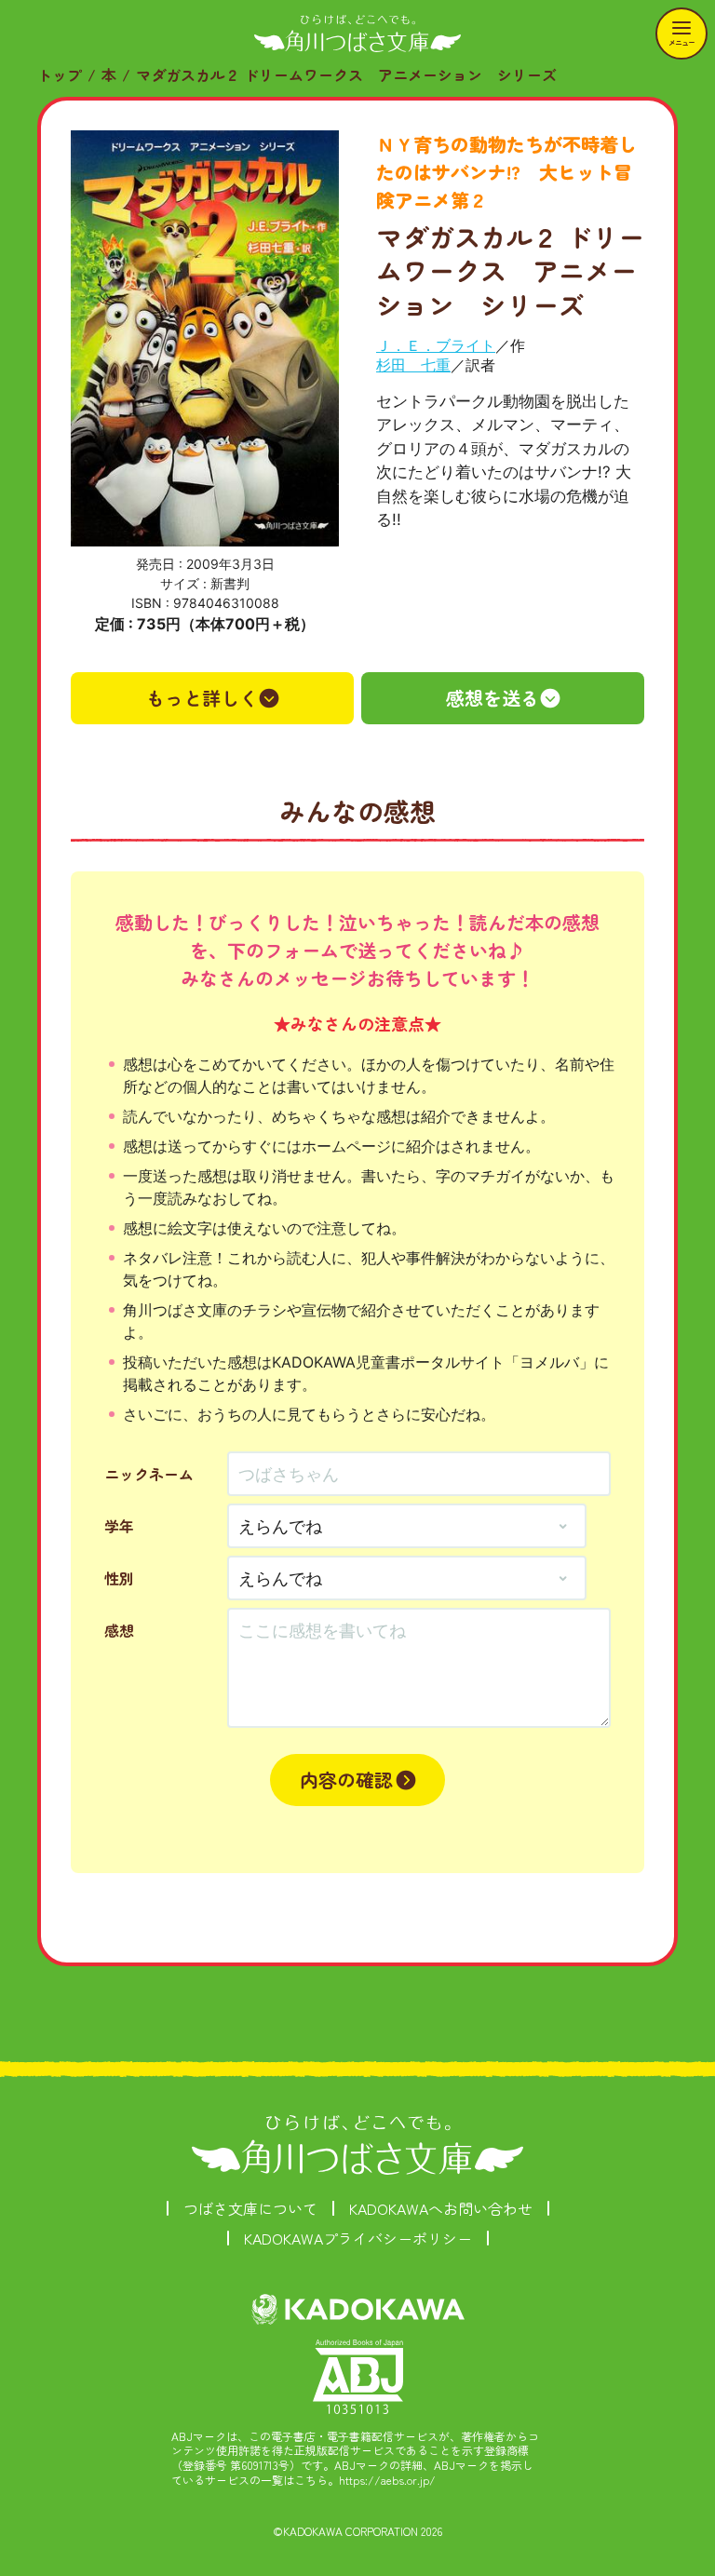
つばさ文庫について (250, 2208)
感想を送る (492, 698)
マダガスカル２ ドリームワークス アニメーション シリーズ (346, 74)
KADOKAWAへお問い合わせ (441, 2208)
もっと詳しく (202, 698)
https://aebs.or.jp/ (387, 2480)
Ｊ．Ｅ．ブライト (436, 345)
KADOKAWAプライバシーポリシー (358, 2238)
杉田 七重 (413, 365)
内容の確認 (346, 1780)
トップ (60, 74)
